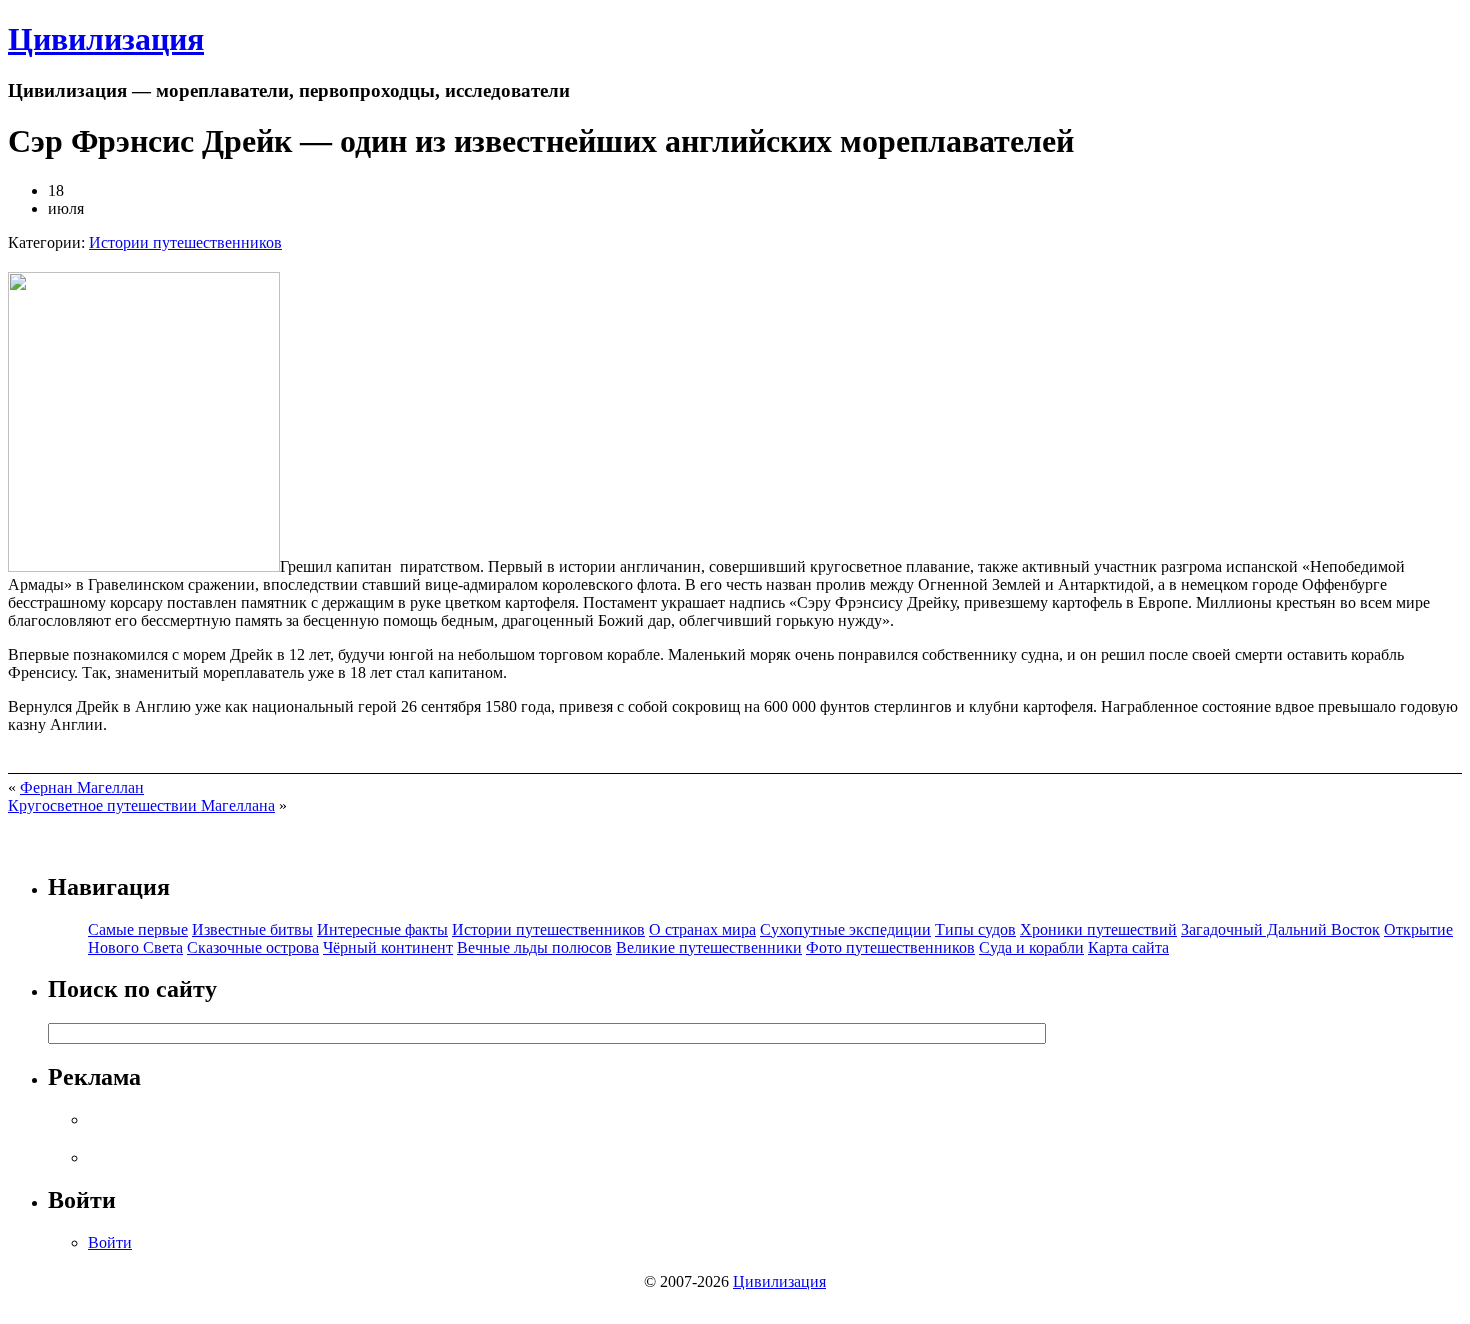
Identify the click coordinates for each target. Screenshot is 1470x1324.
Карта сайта (1128, 947)
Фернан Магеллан (82, 787)
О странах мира (702, 929)
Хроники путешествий (1098, 929)
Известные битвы (252, 929)
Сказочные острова (253, 947)
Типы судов (975, 929)
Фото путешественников (890, 947)
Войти (110, 1242)
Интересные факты (382, 929)
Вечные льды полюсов (534, 947)
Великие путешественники (709, 947)
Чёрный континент (388, 947)
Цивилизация (106, 39)
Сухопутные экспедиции (845, 929)
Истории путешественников (185, 242)
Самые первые (138, 929)
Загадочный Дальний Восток (1280, 929)
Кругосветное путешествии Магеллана (141, 805)
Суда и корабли (1031, 947)
